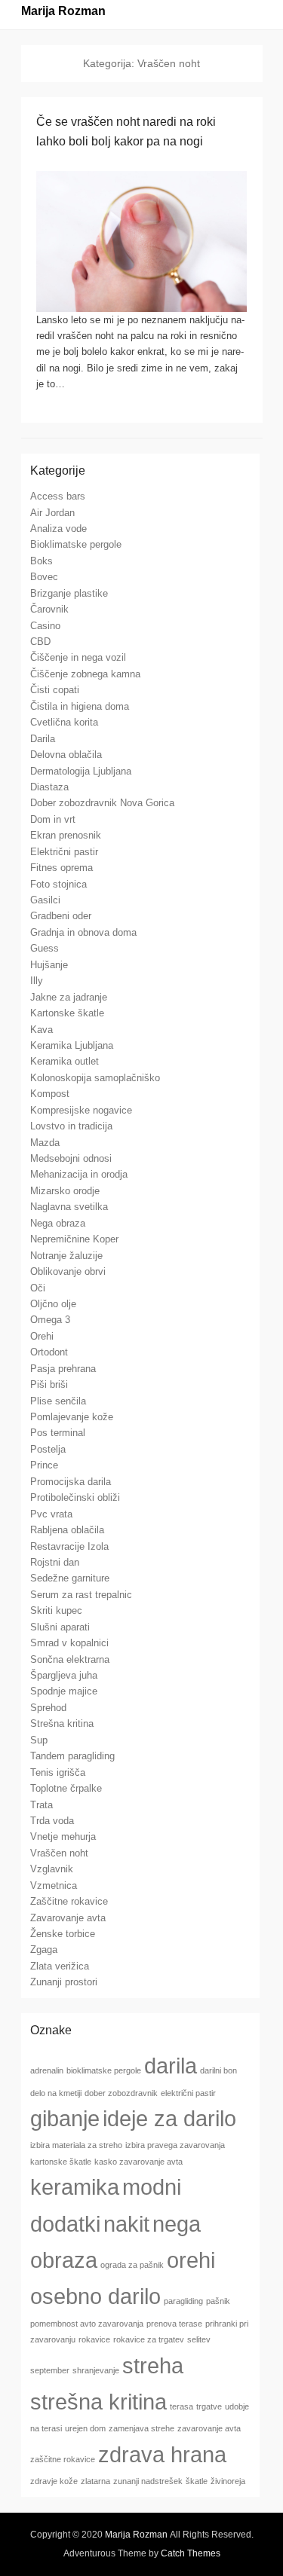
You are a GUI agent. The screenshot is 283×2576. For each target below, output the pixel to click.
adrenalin (47, 2070)
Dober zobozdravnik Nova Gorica (102, 803)
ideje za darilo (169, 2118)
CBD (40, 642)
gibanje (65, 2118)
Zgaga (44, 1950)
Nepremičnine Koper (74, 1239)
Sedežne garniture (70, 1578)
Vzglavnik (52, 1869)
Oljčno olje (53, 1304)
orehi (191, 2260)
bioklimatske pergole (104, 2070)
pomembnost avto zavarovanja (87, 2324)
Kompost (50, 1094)
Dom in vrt (53, 819)
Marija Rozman (63, 11)
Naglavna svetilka (69, 1207)
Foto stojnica (58, 884)
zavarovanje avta (209, 2428)
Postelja (48, 1449)
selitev (199, 2339)
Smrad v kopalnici (69, 1643)
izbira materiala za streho (76, 2145)
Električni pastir (64, 852)
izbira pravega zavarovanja (175, 2145)
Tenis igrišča (58, 1772)
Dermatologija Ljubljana (81, 771)
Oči (38, 1288)
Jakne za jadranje (69, 997)
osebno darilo (95, 2296)
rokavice (94, 2339)
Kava (42, 1030)
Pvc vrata (51, 1514)
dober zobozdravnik (121, 2093)
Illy (37, 981)
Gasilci (45, 900)
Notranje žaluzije (66, 1256)
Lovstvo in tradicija (71, 1126)
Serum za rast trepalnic (81, 1595)
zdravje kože (54, 2481)
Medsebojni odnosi (71, 1158)
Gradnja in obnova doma (83, 932)
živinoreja (228, 2481)
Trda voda (52, 1821)
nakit (126, 2224)
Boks (42, 561)
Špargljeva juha (64, 1675)
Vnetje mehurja (63, 1837)
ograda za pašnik (132, 2265)
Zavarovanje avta (68, 1918)
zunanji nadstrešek (148, 2481)
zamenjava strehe (141, 2428)
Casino (45, 626)
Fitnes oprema (62, 868)
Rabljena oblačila (67, 1530)
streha (153, 2365)
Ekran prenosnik (66, 835)
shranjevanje (96, 2370)
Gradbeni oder (61, 916)
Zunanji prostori (64, 1982)
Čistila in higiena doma (80, 706)
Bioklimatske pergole (76, 544)
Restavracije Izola (69, 1546)
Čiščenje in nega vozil (78, 657)
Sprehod (48, 1708)
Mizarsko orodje (65, 1191)
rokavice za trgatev (149, 2339)
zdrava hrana (162, 2454)
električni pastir (188, 2093)
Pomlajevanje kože (72, 1417)
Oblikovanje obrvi (68, 1271)
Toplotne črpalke (66, 1788)
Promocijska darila (71, 1482)
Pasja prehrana (63, 1369)
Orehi (42, 1336)
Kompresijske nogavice (81, 1110)
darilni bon (218, 2070)
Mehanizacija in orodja (79, 1174)
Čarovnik (49, 609)
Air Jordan (52, 513)
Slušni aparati (60, 1627)
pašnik (218, 2301)
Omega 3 (50, 1320)
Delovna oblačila (66, 755)
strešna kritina (98, 2402)
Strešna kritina (62, 1723)
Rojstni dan (55, 1562)
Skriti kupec (56, 1610)
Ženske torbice (63, 1934)
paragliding (183, 2301)
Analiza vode (58, 529)
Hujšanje (49, 965)
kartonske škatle (61, 2162)
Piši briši (49, 1384)
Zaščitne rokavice (69, 1901)
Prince (44, 1465)
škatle (197, 2481)
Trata (42, 1805)
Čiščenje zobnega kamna (85, 674)
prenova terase (174, 2324)
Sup (39, 1740)
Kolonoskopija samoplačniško (95, 1078)
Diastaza (49, 787)
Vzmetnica (54, 1885)
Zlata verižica (60, 1966)
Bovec (44, 577)
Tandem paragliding (72, 1756)
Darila (43, 739)
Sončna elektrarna (70, 1659)
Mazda (45, 1143)
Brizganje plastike (69, 593)
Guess (45, 948)
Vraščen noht (59, 1853)
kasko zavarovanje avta (138, 2162)
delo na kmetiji (56, 2093)
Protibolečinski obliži (75, 1497)
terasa (181, 2406)
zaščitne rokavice (63, 2459)
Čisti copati (55, 690)
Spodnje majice (64, 1691)
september (50, 2370)
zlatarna (95, 2481)
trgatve (209, 2406)
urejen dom (85, 2428)
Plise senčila (58, 1401)
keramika (75, 2187)
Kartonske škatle (67, 1013)
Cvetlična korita (64, 722)
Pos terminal (58, 1433)
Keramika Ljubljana (72, 1045)
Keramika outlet (65, 1061)
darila (171, 2066)
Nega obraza (58, 1223)
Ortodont (49, 1352)
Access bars (58, 496)
